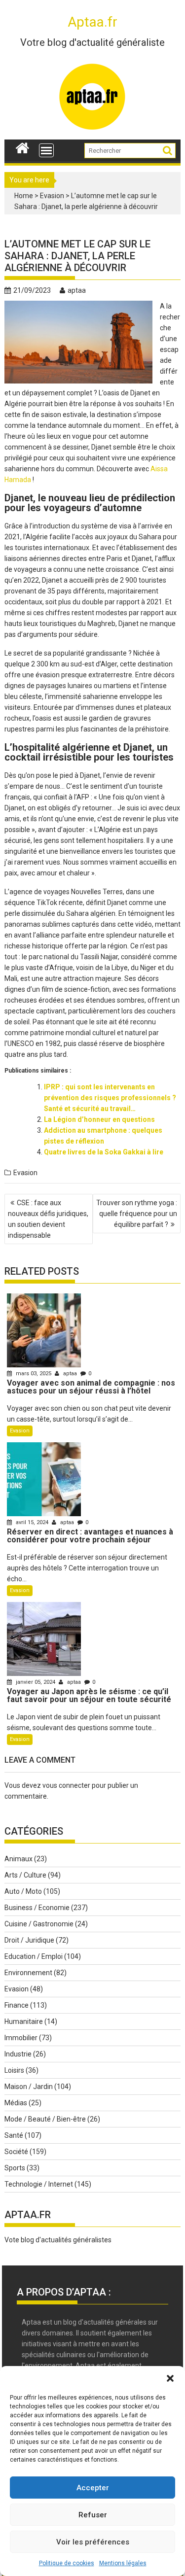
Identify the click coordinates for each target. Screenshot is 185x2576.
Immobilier (21, 2038)
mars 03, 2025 (34, 1374)
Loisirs (14, 2070)
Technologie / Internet (39, 2184)
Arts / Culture (25, 1875)
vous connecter (66, 1785)
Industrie (18, 2054)
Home (24, 196)
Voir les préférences (93, 2542)
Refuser (93, 2515)
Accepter (93, 2488)
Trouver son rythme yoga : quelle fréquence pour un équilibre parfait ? (137, 1214)
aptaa (77, 290)
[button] (170, 2378)
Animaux (18, 1859)
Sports (15, 2168)
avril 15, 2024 (32, 1522)
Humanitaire (24, 2021)
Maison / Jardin (29, 2087)
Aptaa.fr (92, 22)
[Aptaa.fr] (22, 147)
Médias (16, 2103)
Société (16, 2152)
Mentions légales (123, 2563)
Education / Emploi (34, 1956)
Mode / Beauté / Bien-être (45, 2119)
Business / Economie (37, 1908)
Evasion (52, 196)
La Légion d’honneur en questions (99, 1119)
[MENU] (46, 150)
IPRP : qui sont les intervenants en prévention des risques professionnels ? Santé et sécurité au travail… (110, 1098)
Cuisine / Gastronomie (39, 1924)
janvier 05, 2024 (36, 1682)
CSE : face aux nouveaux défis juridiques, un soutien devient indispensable (48, 1219)
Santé (14, 2135)
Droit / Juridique (29, 1940)
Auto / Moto (23, 1891)
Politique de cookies (67, 2563)
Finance (17, 2005)
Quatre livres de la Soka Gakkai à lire (104, 1152)
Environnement (28, 1973)
